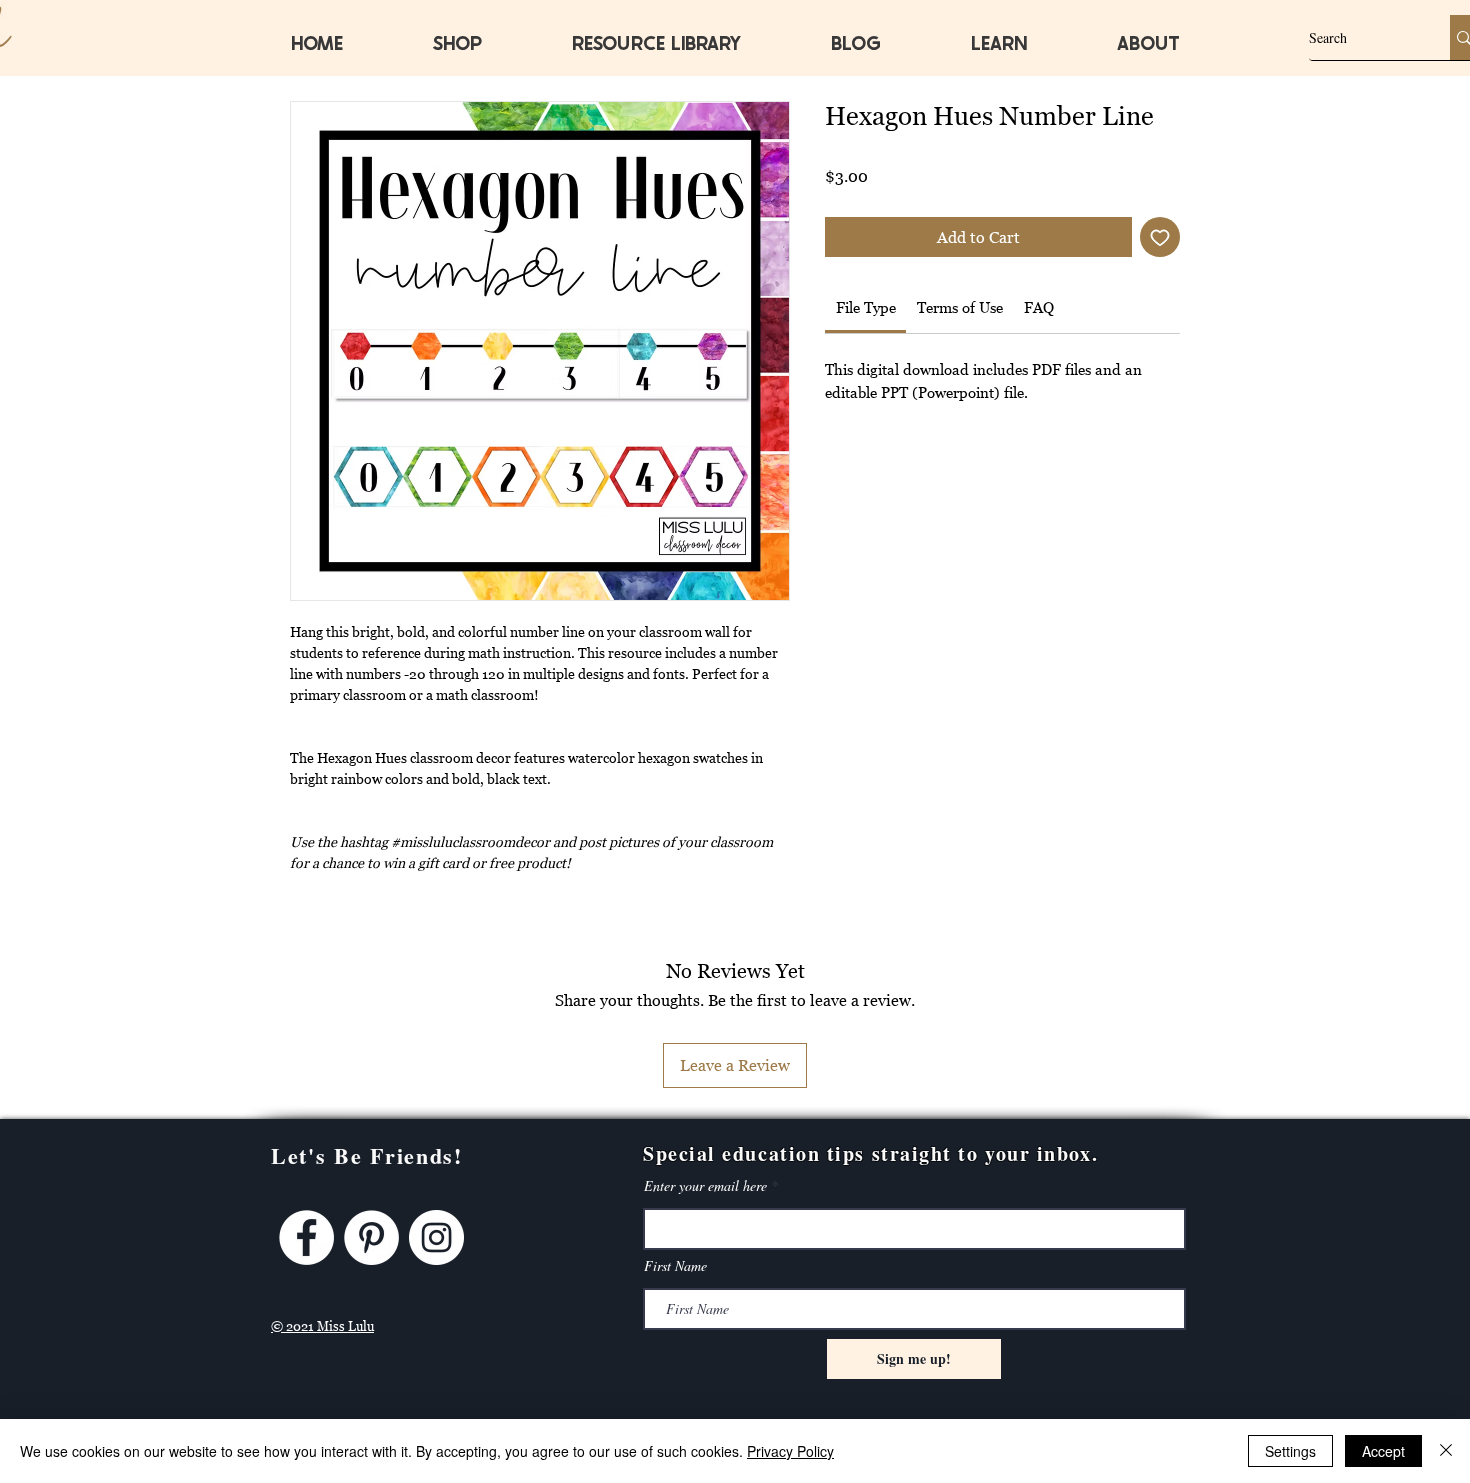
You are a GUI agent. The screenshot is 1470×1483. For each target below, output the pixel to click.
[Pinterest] (371, 1237)
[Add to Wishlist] (1160, 237)
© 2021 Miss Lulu (322, 1326)
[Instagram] (436, 1237)
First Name (675, 1266)
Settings (1290, 1451)
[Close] (1446, 1451)
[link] (866, 307)
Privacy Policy (790, 1451)
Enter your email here (705, 1186)
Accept (1383, 1451)
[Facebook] (306, 1237)
